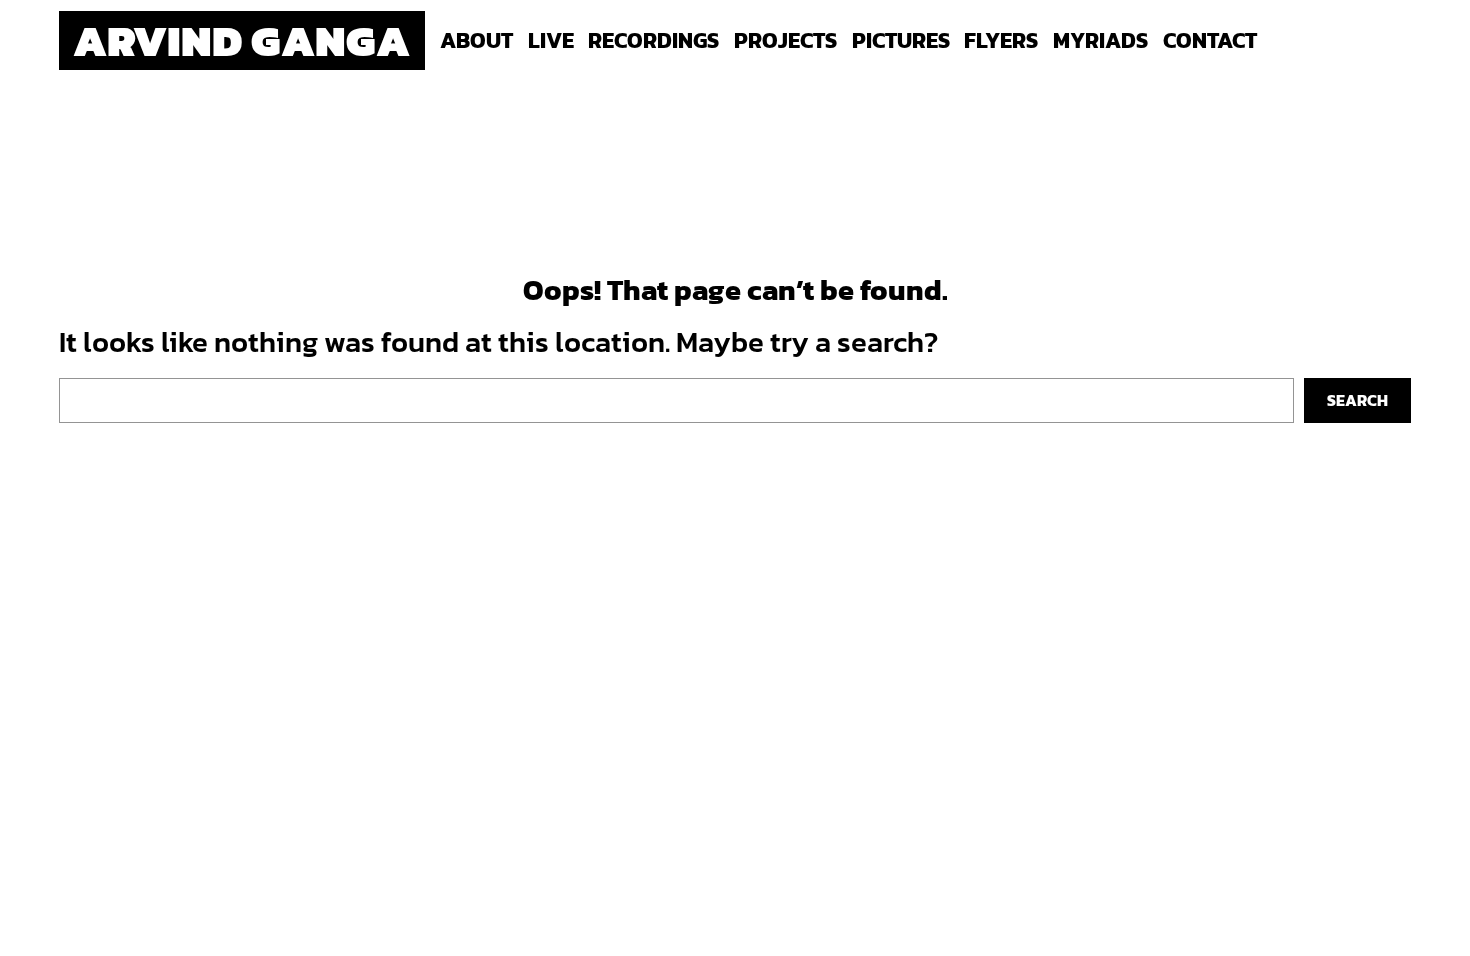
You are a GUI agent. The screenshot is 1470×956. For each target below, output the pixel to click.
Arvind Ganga (241, 40)
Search (1357, 400)
